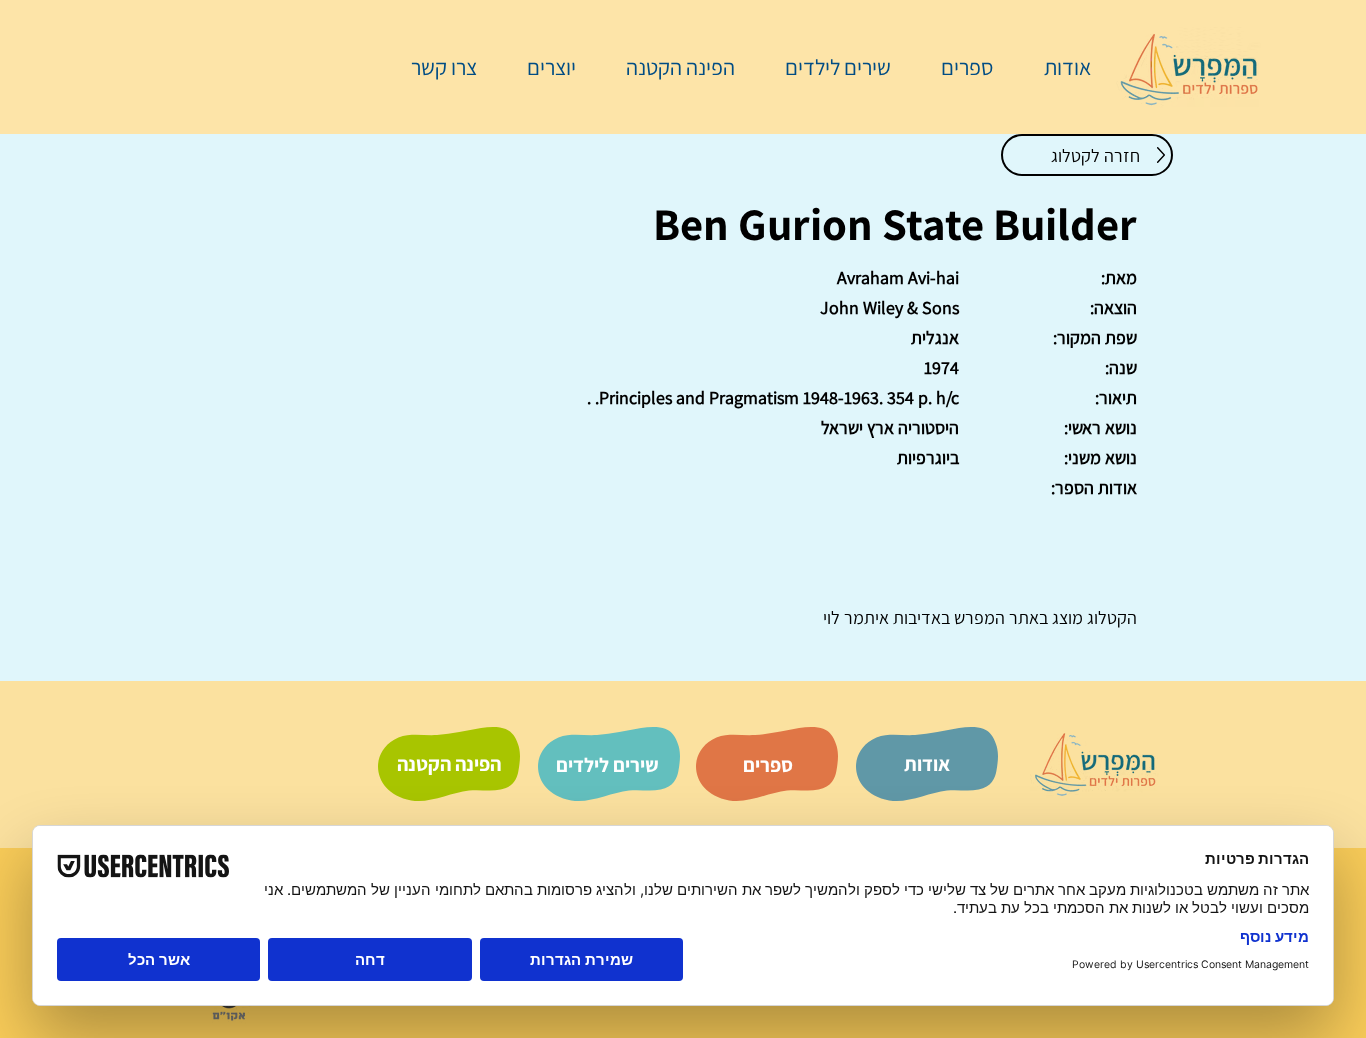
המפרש (977, 617)
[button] (957, 67)
